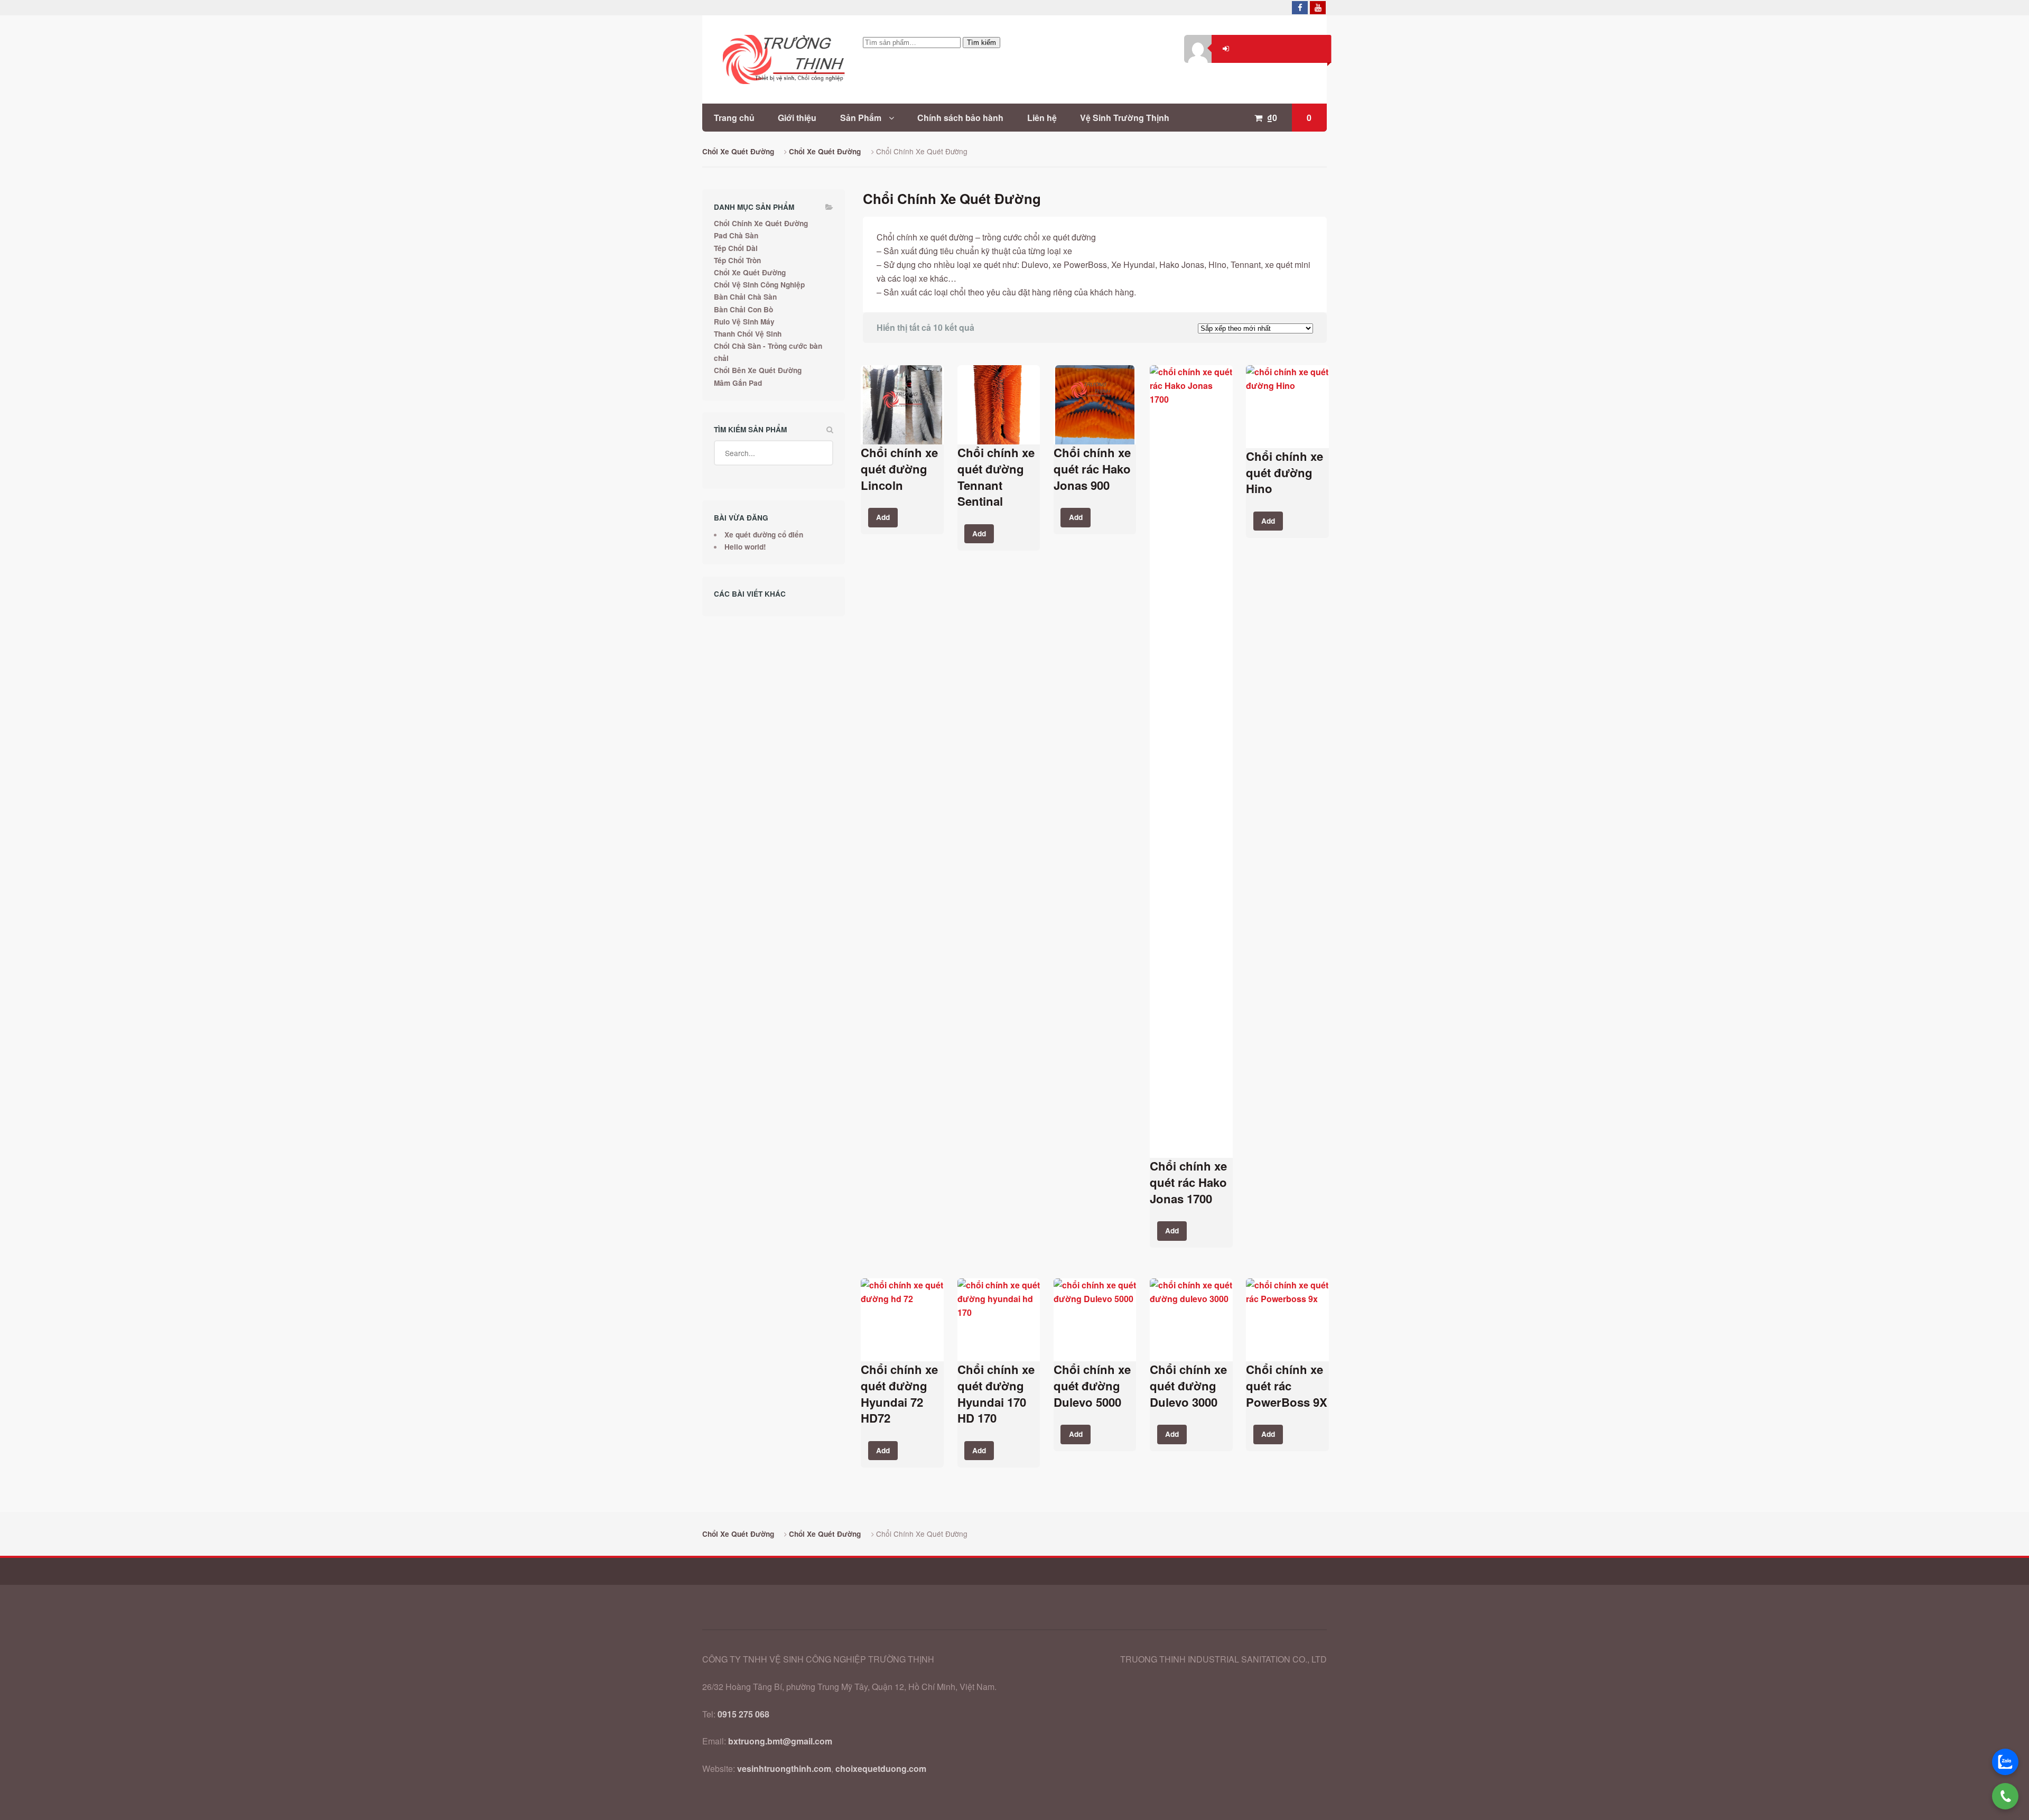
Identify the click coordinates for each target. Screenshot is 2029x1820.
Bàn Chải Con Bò (743, 309)
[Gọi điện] (2005, 1796)
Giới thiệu (797, 118)
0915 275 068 (743, 1714)
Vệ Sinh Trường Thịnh (1125, 118)
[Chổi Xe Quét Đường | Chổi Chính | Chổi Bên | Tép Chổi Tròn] (774, 59)
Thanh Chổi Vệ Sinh (748, 334)
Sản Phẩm (861, 118)
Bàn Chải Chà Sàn (745, 297)
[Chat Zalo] (2005, 1762)
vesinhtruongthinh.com (784, 1768)
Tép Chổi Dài (736, 248)
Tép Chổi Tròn (737, 260)
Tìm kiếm (981, 43)
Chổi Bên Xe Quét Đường (758, 370)
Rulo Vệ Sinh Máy (744, 322)
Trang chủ (734, 118)
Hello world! (745, 547)
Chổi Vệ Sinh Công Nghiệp (759, 285)
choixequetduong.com (881, 1768)
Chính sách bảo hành (960, 118)
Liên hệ (1042, 118)
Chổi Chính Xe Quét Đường (761, 223)
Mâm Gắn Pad (738, 383)
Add (883, 517)
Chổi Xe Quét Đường (738, 151)
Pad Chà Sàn (736, 235)
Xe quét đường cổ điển (764, 535)
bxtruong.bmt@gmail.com (780, 1741)
